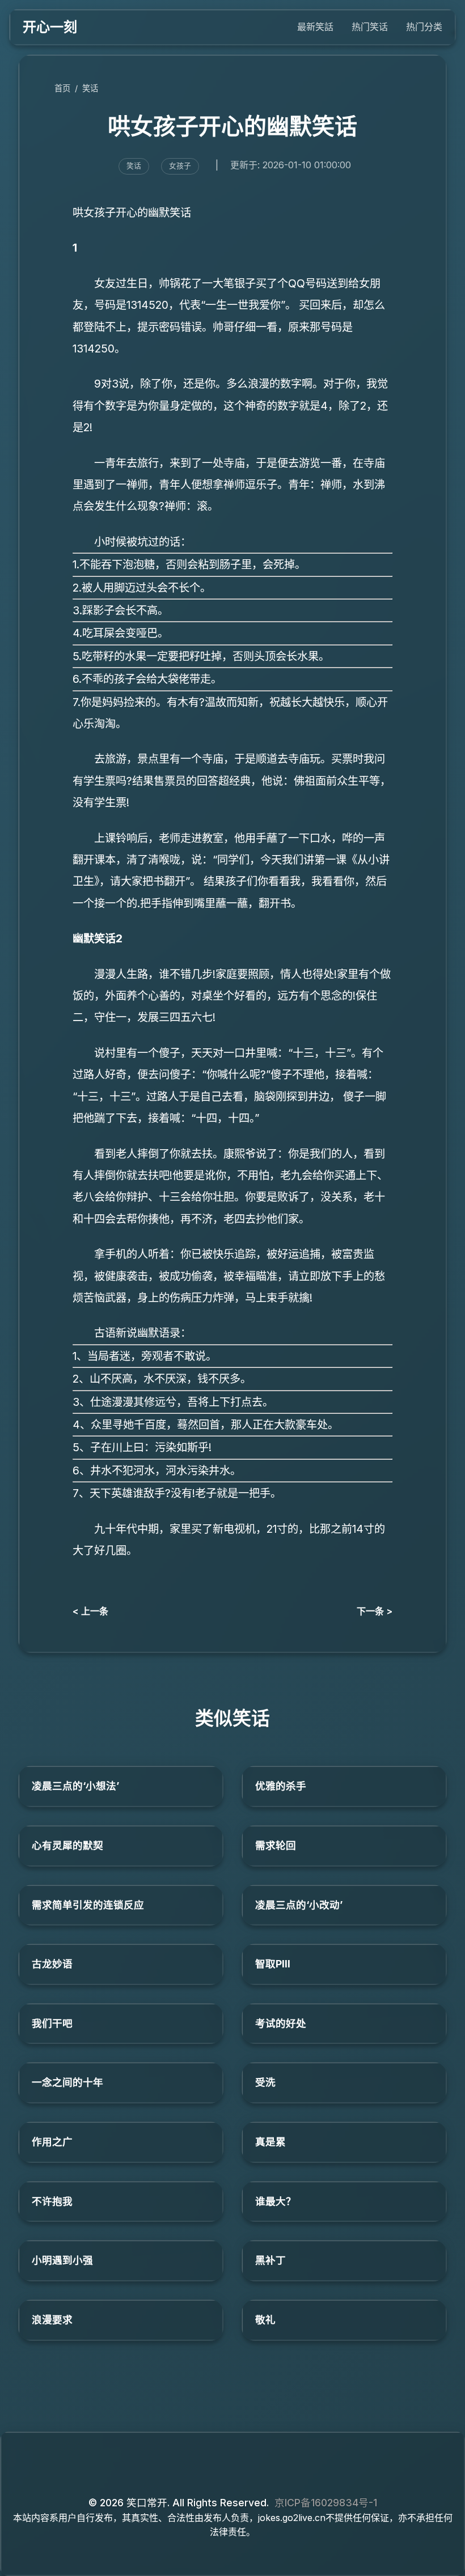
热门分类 (424, 27)
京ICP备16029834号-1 (326, 2503)
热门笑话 (370, 27)
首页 (62, 88)
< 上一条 (90, 1611)
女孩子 (180, 166)
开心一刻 (50, 27)
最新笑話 (315, 27)
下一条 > (375, 1611)
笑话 (90, 88)
